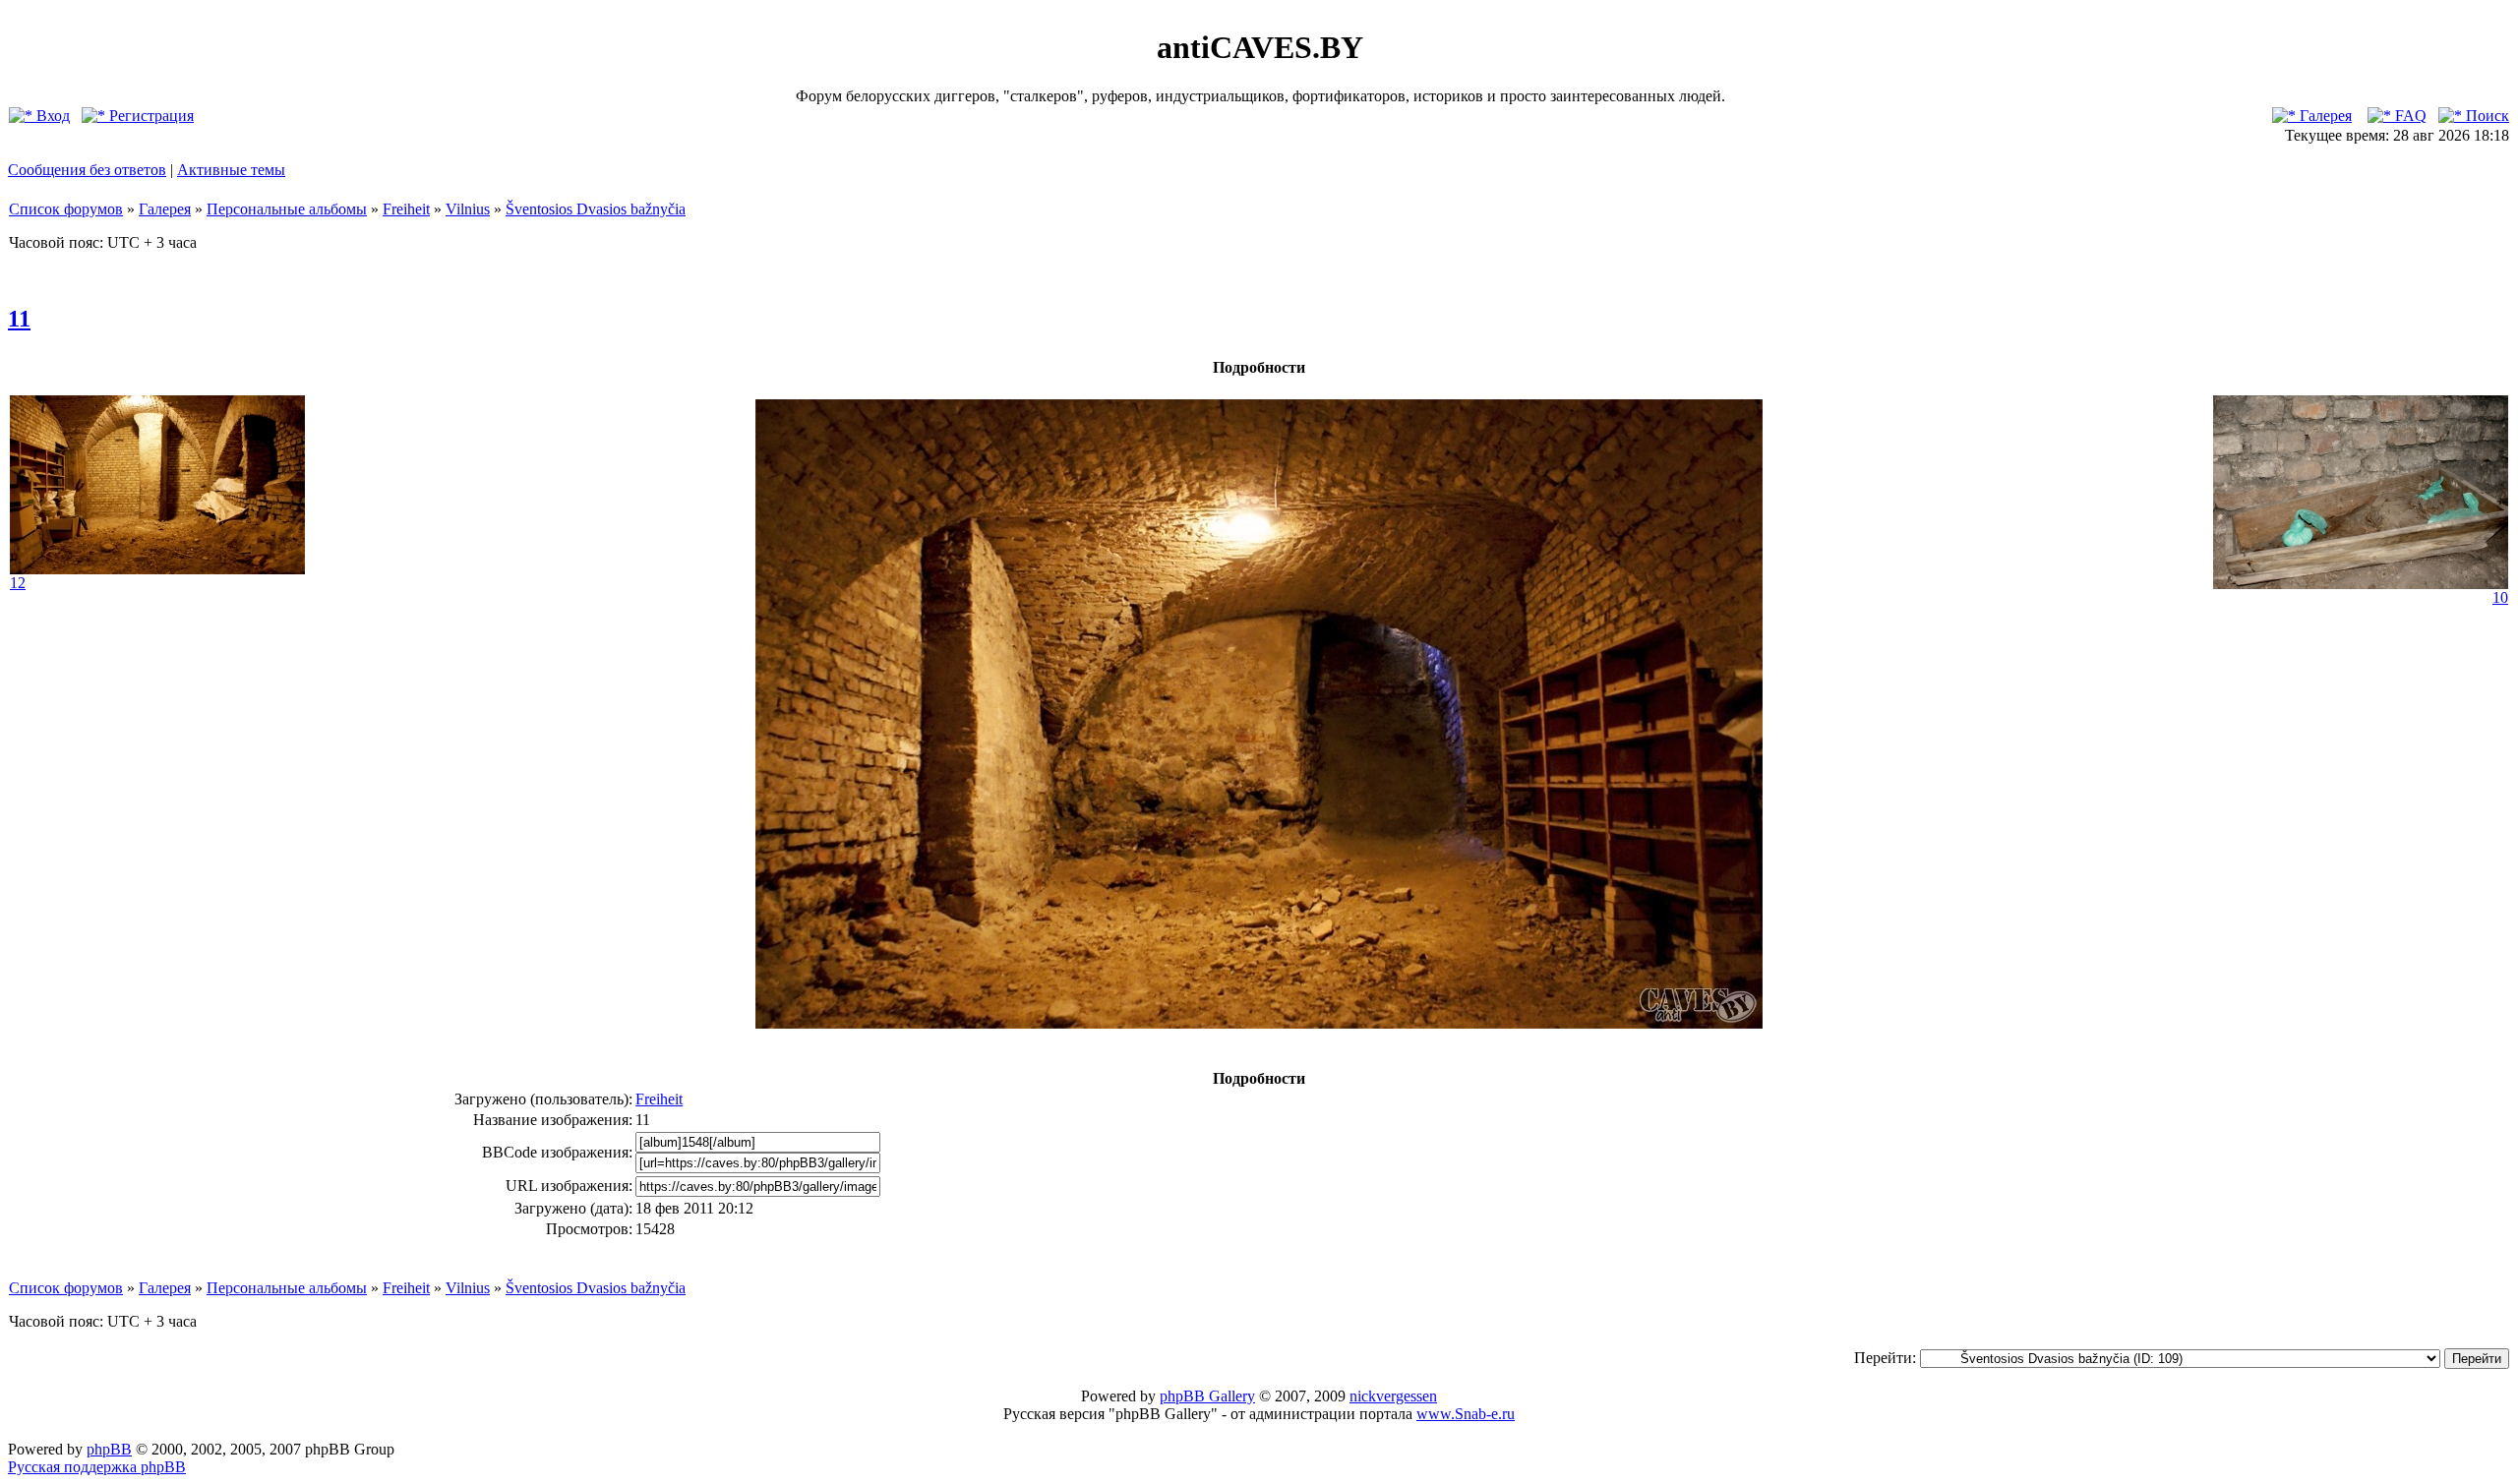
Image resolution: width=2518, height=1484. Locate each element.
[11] (1259, 1023)
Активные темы (231, 170)
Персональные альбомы (287, 209)
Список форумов (66, 209)
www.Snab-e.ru (1466, 1414)
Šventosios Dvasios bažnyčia (596, 209)
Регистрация (150, 116)
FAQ (2409, 116)
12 (18, 583)
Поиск (2486, 116)
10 (2500, 597)
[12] (157, 569)
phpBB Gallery (1207, 1396)
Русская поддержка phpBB (97, 1467)
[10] (2361, 584)
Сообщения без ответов (87, 170)
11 (19, 319)
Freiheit (406, 209)
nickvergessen (1393, 1396)
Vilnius (468, 209)
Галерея (2324, 116)
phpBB (109, 1449)
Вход (51, 116)
